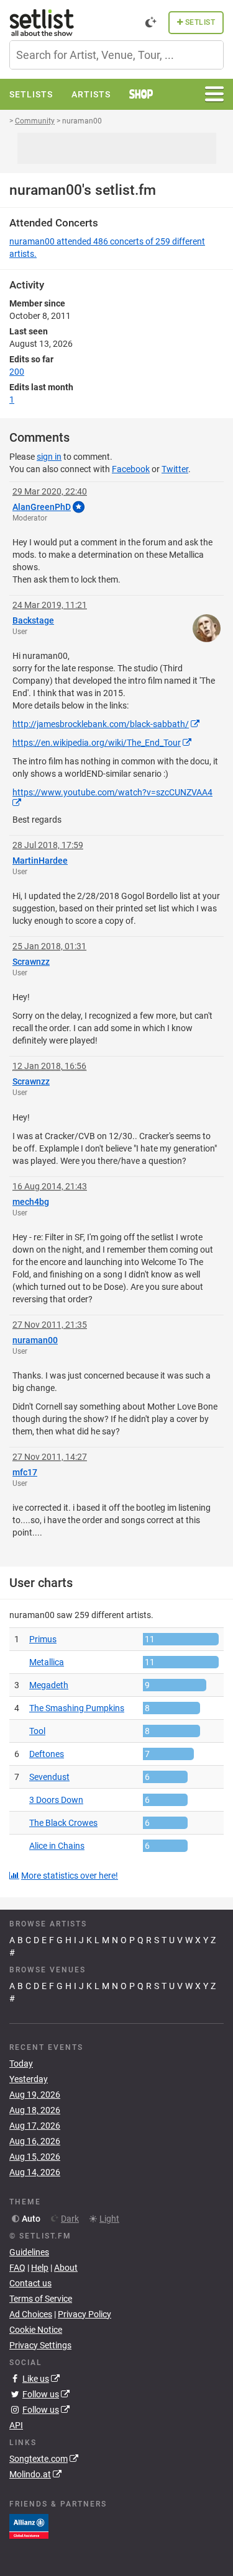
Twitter (175, 469)
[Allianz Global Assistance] (29, 2526)
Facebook (131, 469)
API (16, 2425)
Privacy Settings (40, 2345)
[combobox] (116, 55)
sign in (49, 457)
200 (17, 372)
